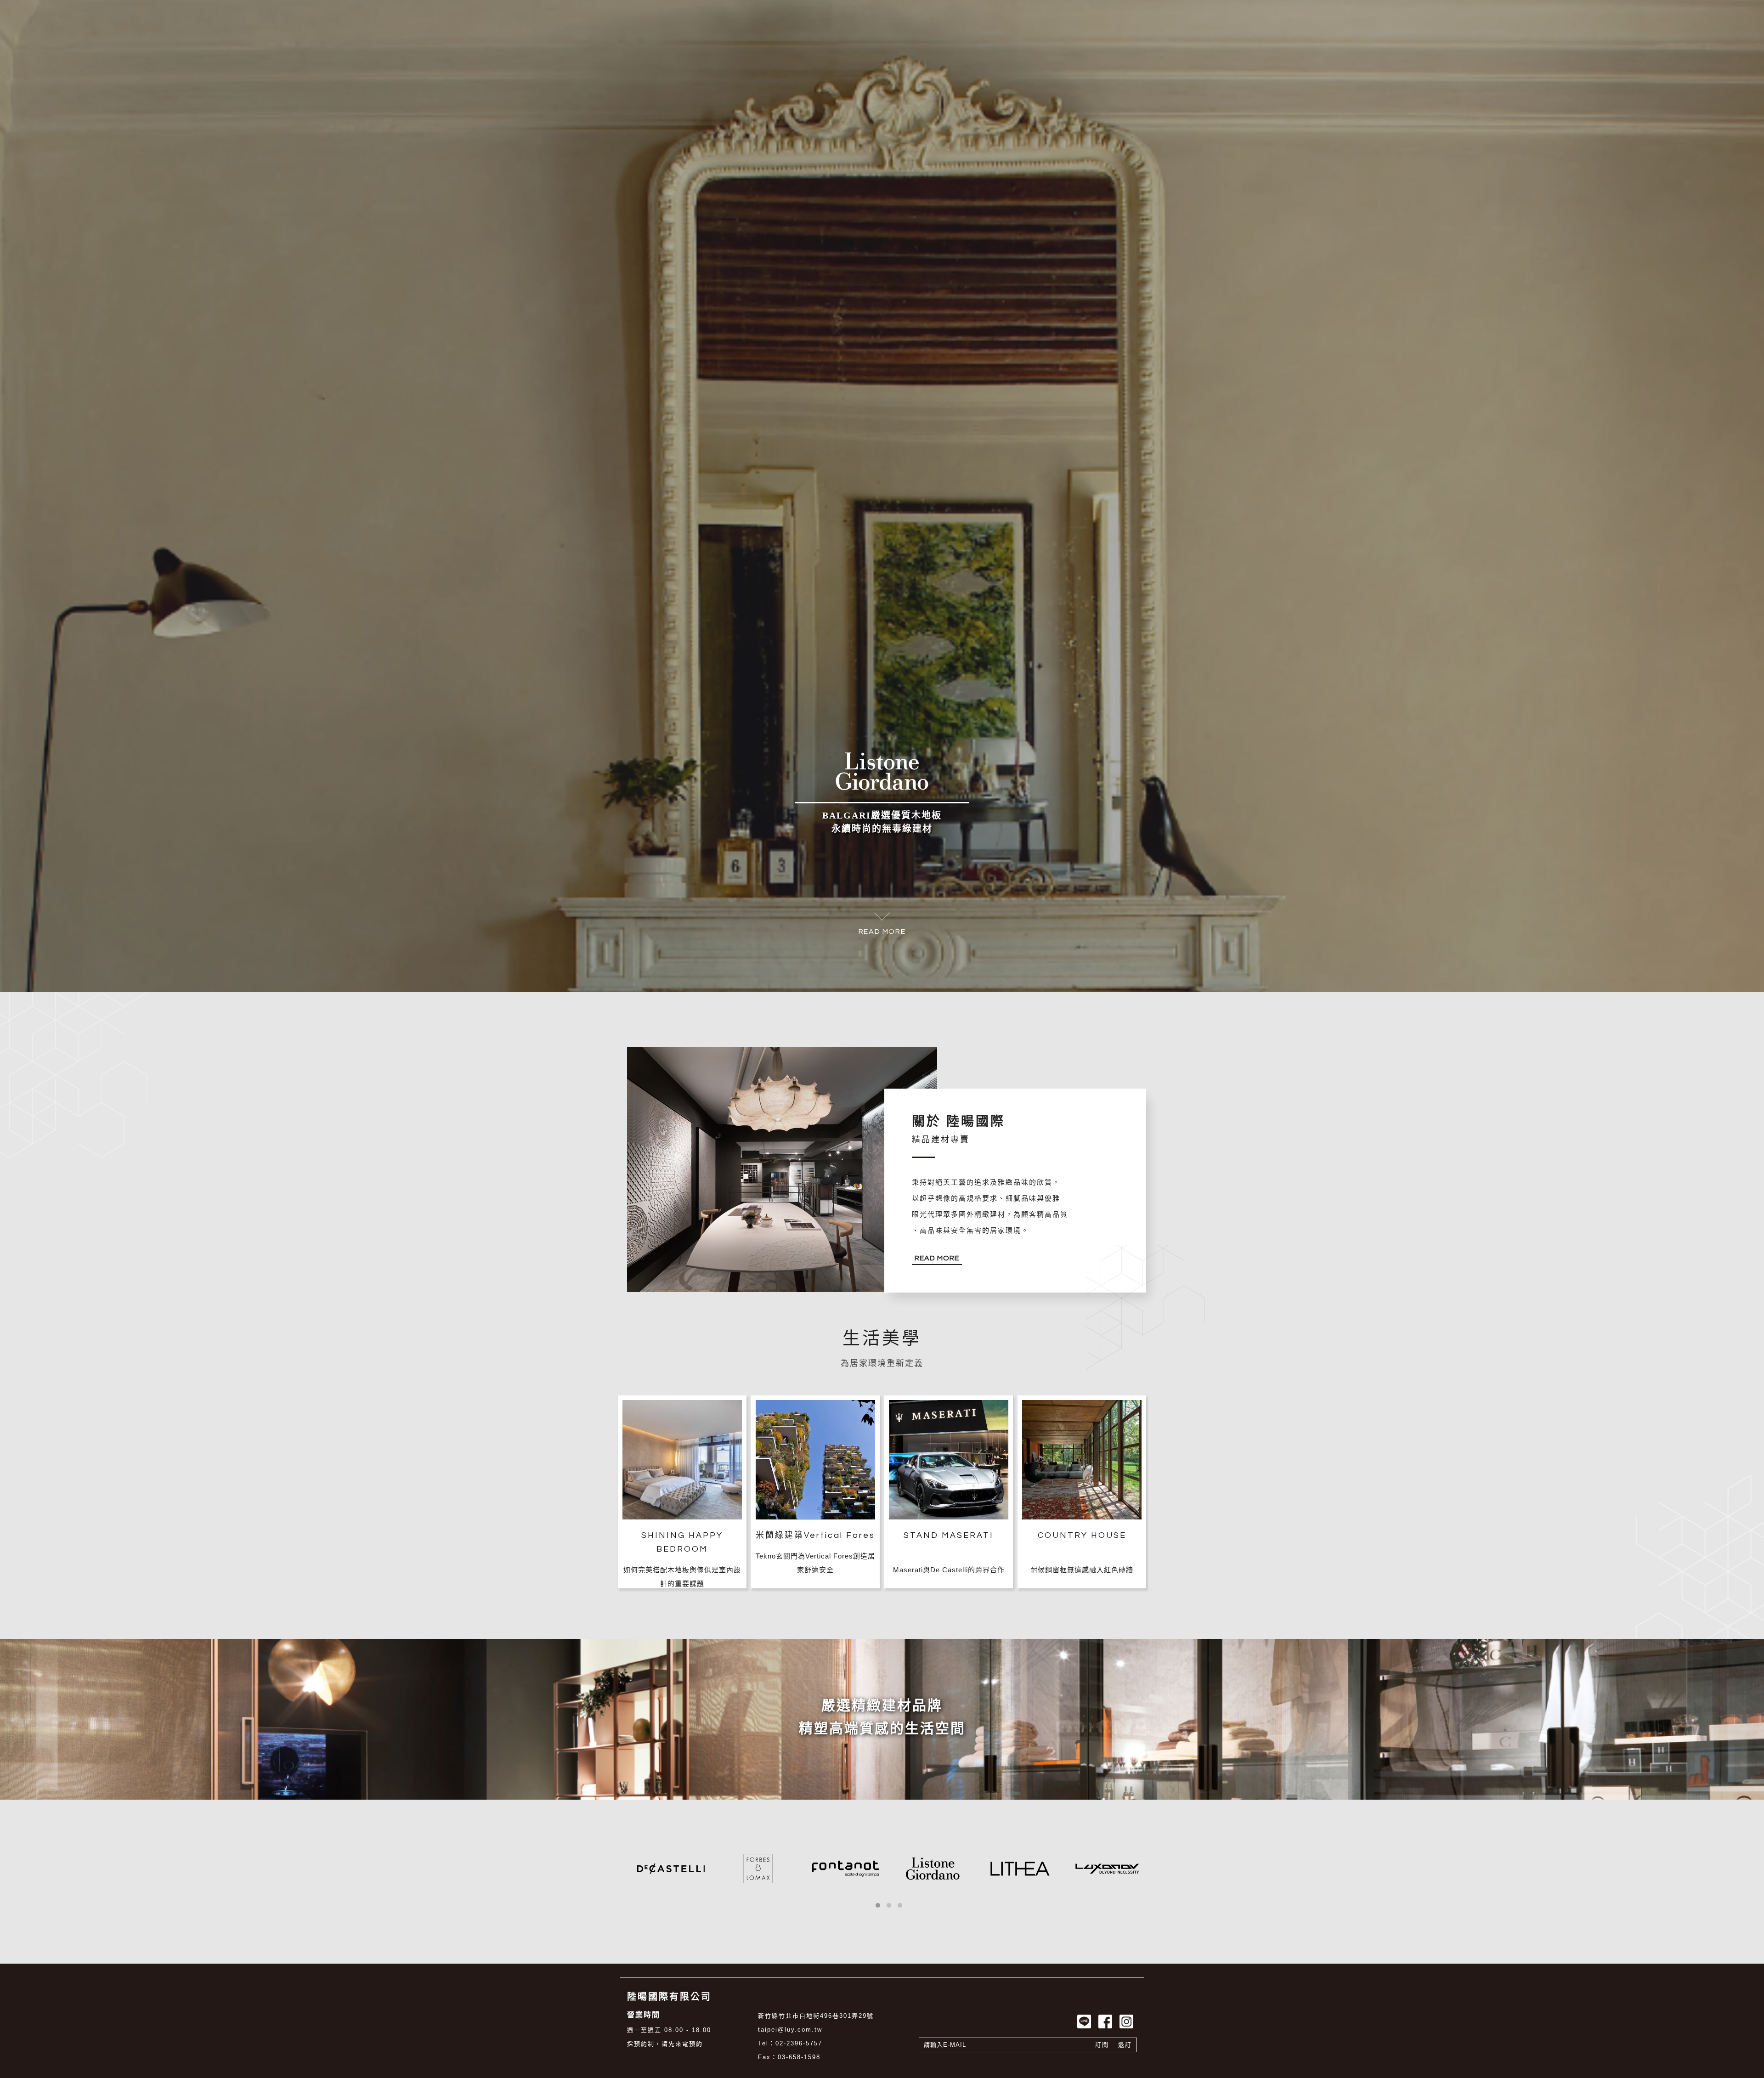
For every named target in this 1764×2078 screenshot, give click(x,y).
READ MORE (882, 2017)
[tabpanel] (882, 1039)
